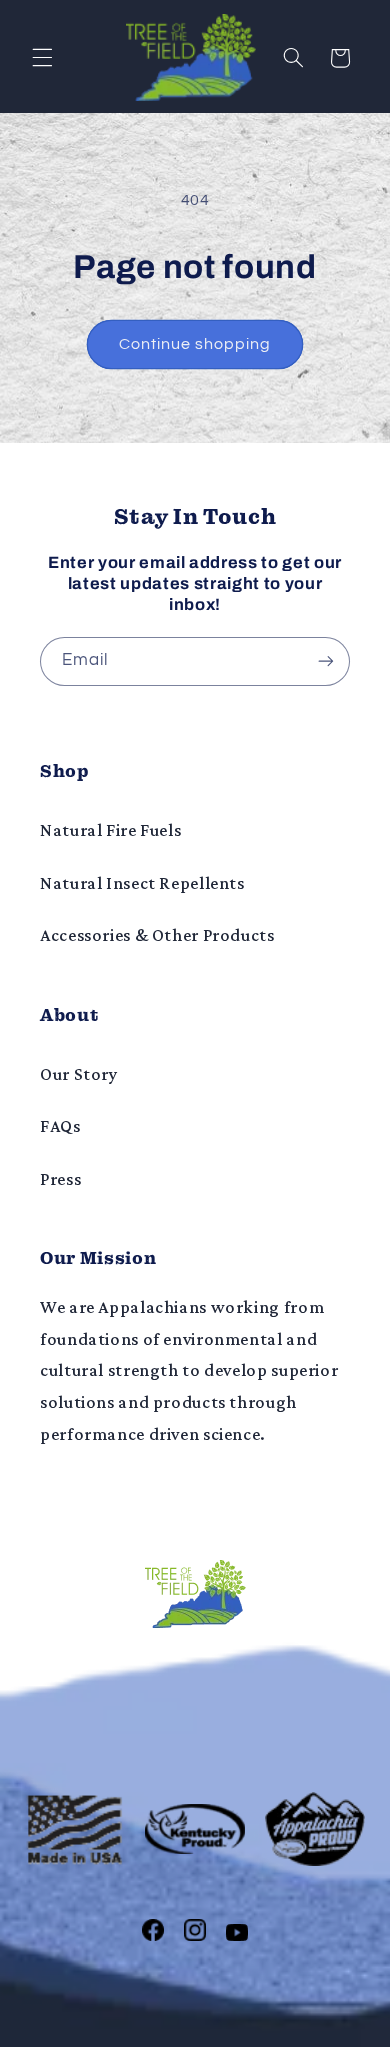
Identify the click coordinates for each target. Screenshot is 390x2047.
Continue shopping (195, 344)
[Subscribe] (326, 661)
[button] (42, 58)
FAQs (60, 1126)
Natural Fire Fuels (110, 830)
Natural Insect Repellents (142, 883)
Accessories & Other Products (157, 935)
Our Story (79, 1074)
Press (60, 1179)
